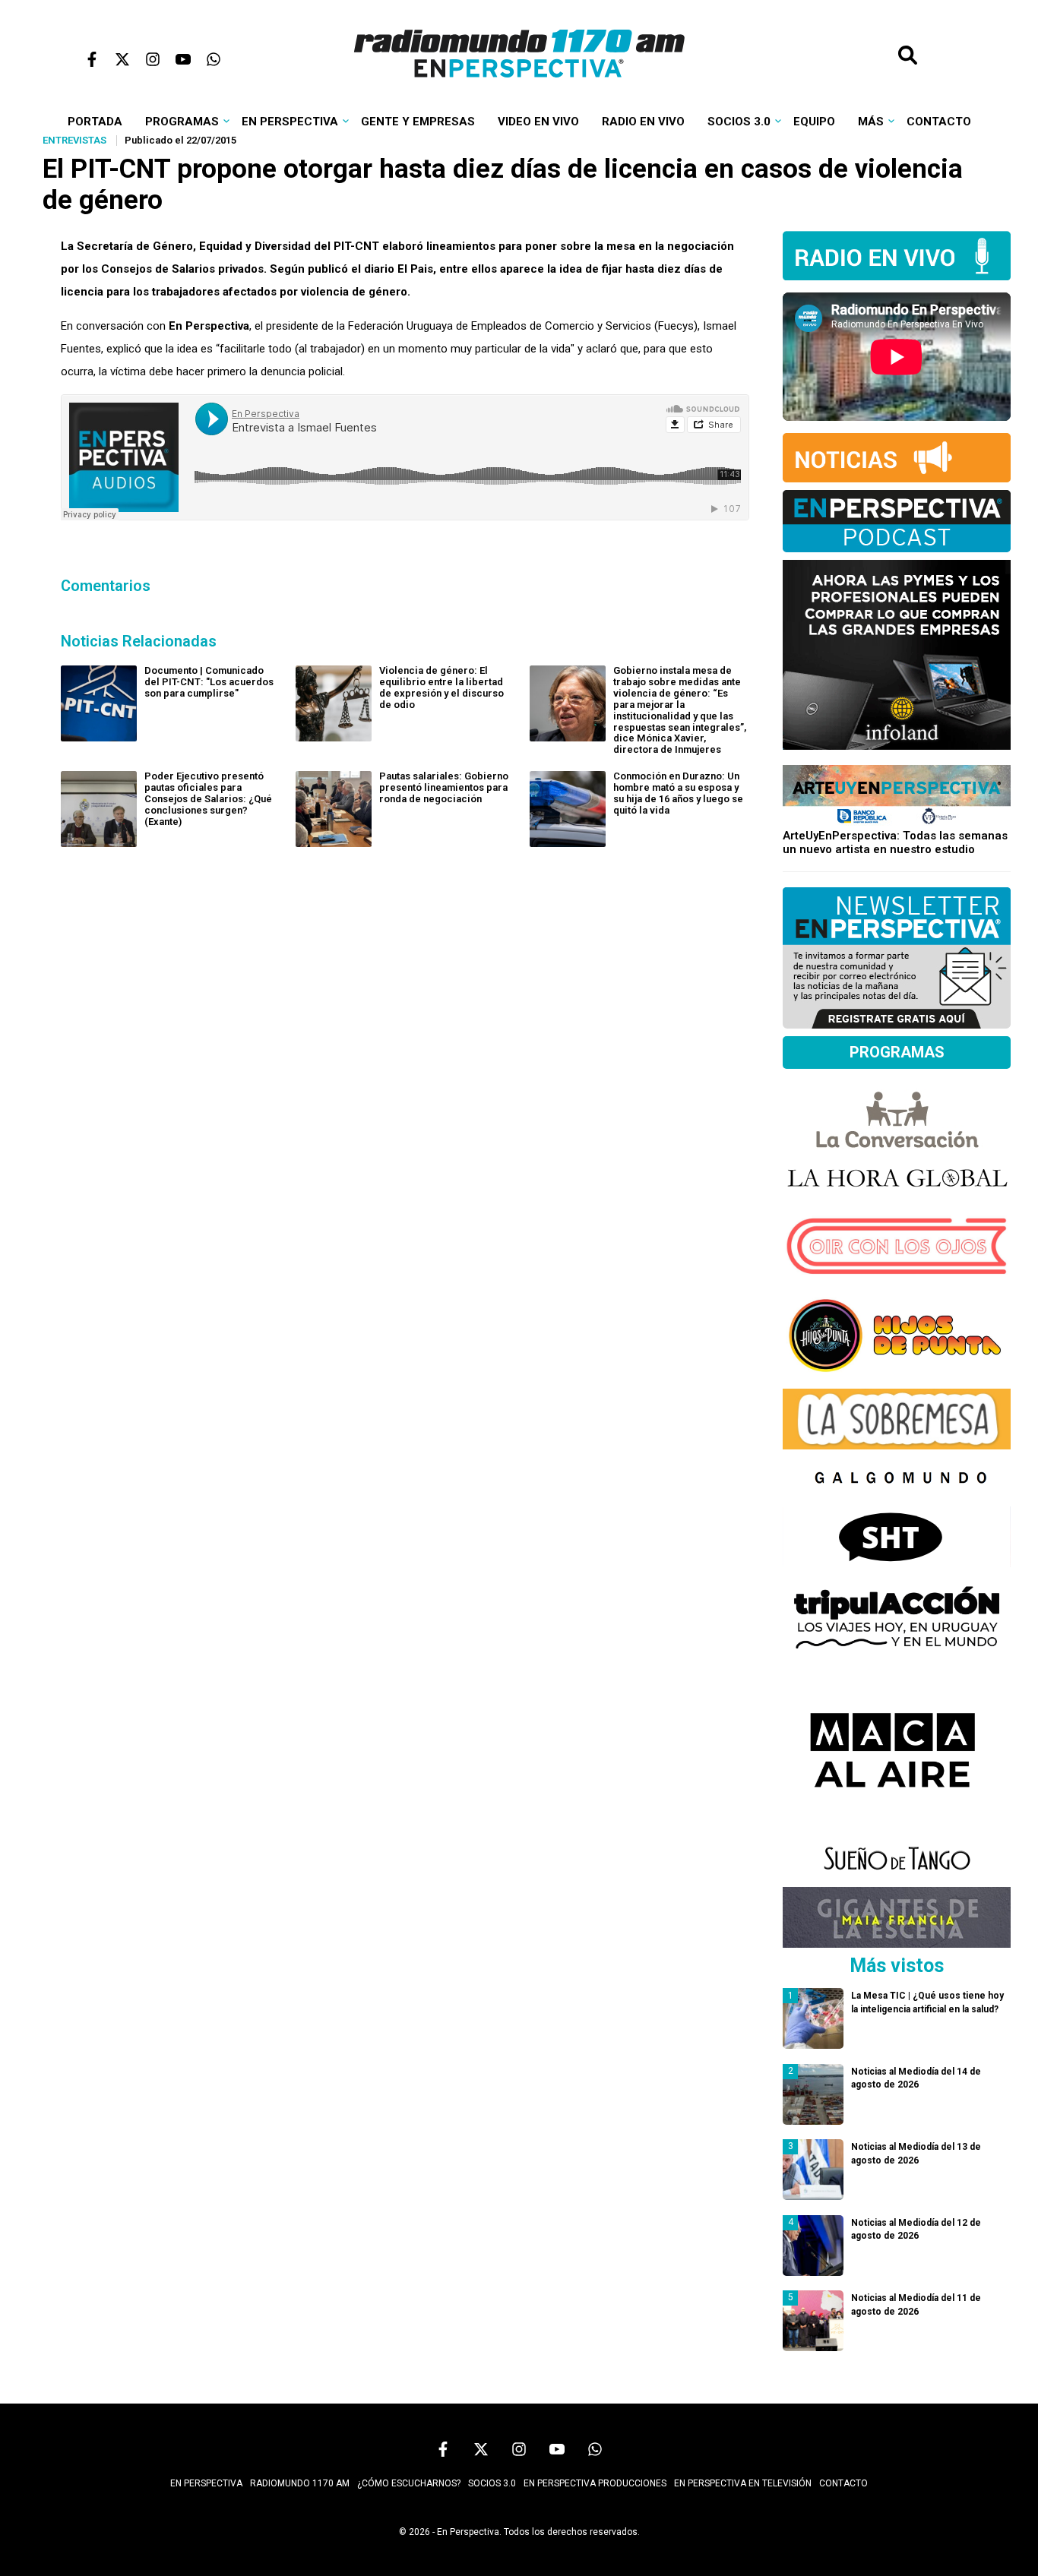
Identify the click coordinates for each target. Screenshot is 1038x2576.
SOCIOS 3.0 (492, 2483)
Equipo (814, 122)
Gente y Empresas (418, 122)
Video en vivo (538, 122)
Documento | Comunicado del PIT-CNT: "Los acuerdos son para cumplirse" (209, 682)
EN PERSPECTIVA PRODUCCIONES (595, 2483)
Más (871, 122)
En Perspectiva (290, 122)
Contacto (939, 122)
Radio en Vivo (643, 122)
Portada (95, 122)
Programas (182, 122)
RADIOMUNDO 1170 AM (300, 2483)
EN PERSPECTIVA (206, 2483)
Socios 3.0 (739, 122)
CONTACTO (843, 2483)
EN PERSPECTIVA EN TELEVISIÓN (743, 2483)
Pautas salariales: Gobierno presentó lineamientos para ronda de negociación (444, 787)
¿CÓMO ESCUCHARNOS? (409, 2483)
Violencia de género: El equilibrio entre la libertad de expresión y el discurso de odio (441, 687)
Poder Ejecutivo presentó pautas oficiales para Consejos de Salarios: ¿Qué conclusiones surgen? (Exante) (208, 799)
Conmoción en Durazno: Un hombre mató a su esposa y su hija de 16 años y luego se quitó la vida (678, 793)
